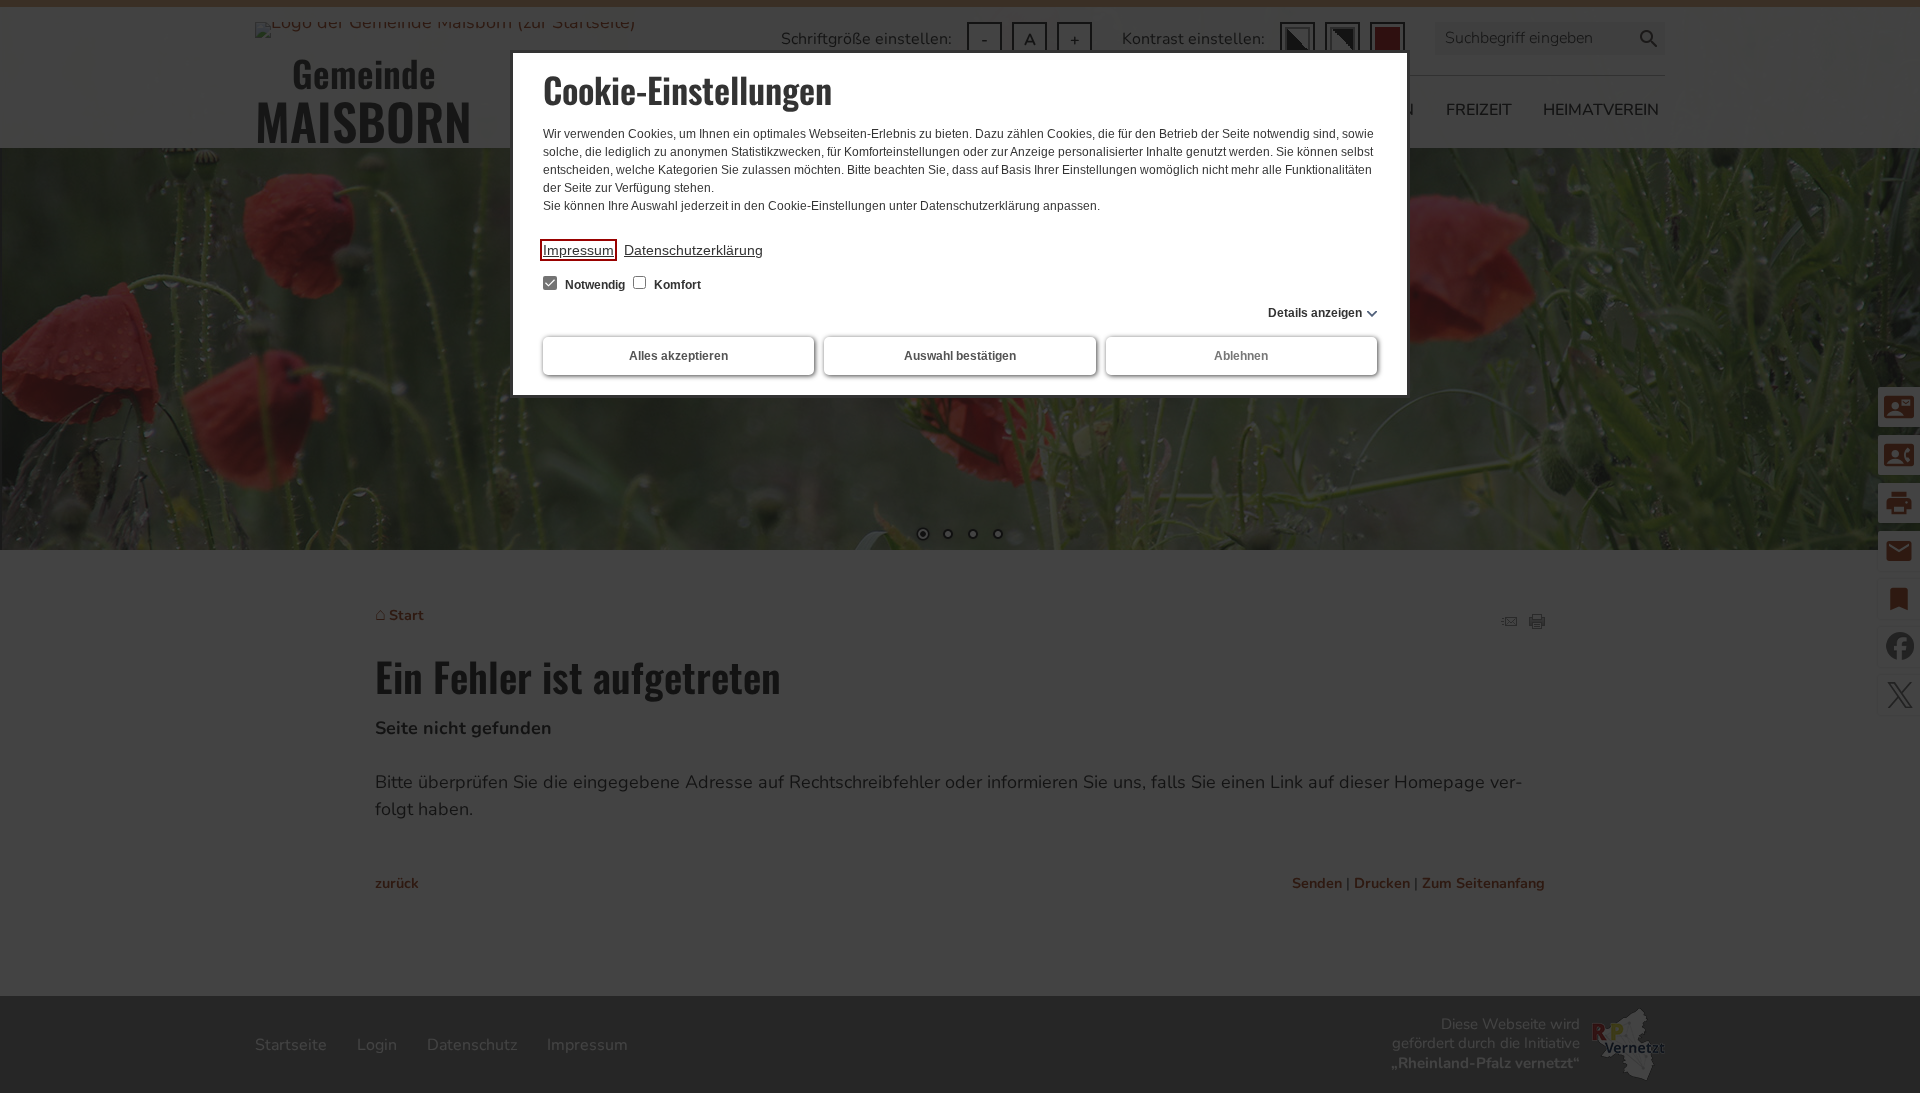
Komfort (676, 285)
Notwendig (595, 285)
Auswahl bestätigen (960, 356)
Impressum (578, 250)
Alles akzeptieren (678, 356)
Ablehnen (1241, 356)
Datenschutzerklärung (693, 250)
